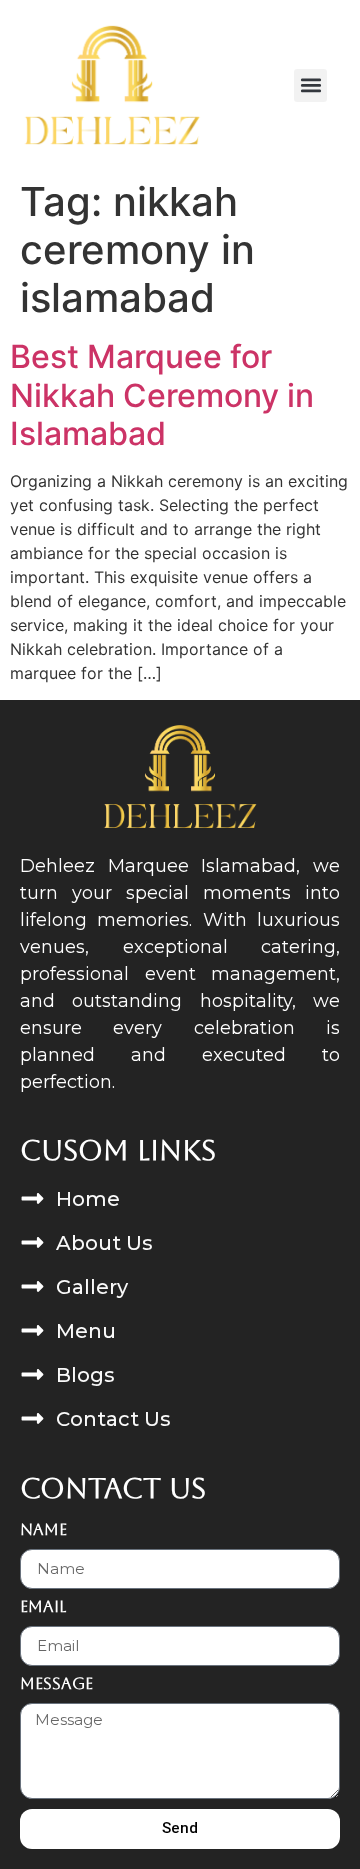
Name (43, 1530)
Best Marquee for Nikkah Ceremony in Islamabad (162, 395)
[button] (310, 85)
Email (43, 1607)
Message (56, 1684)
